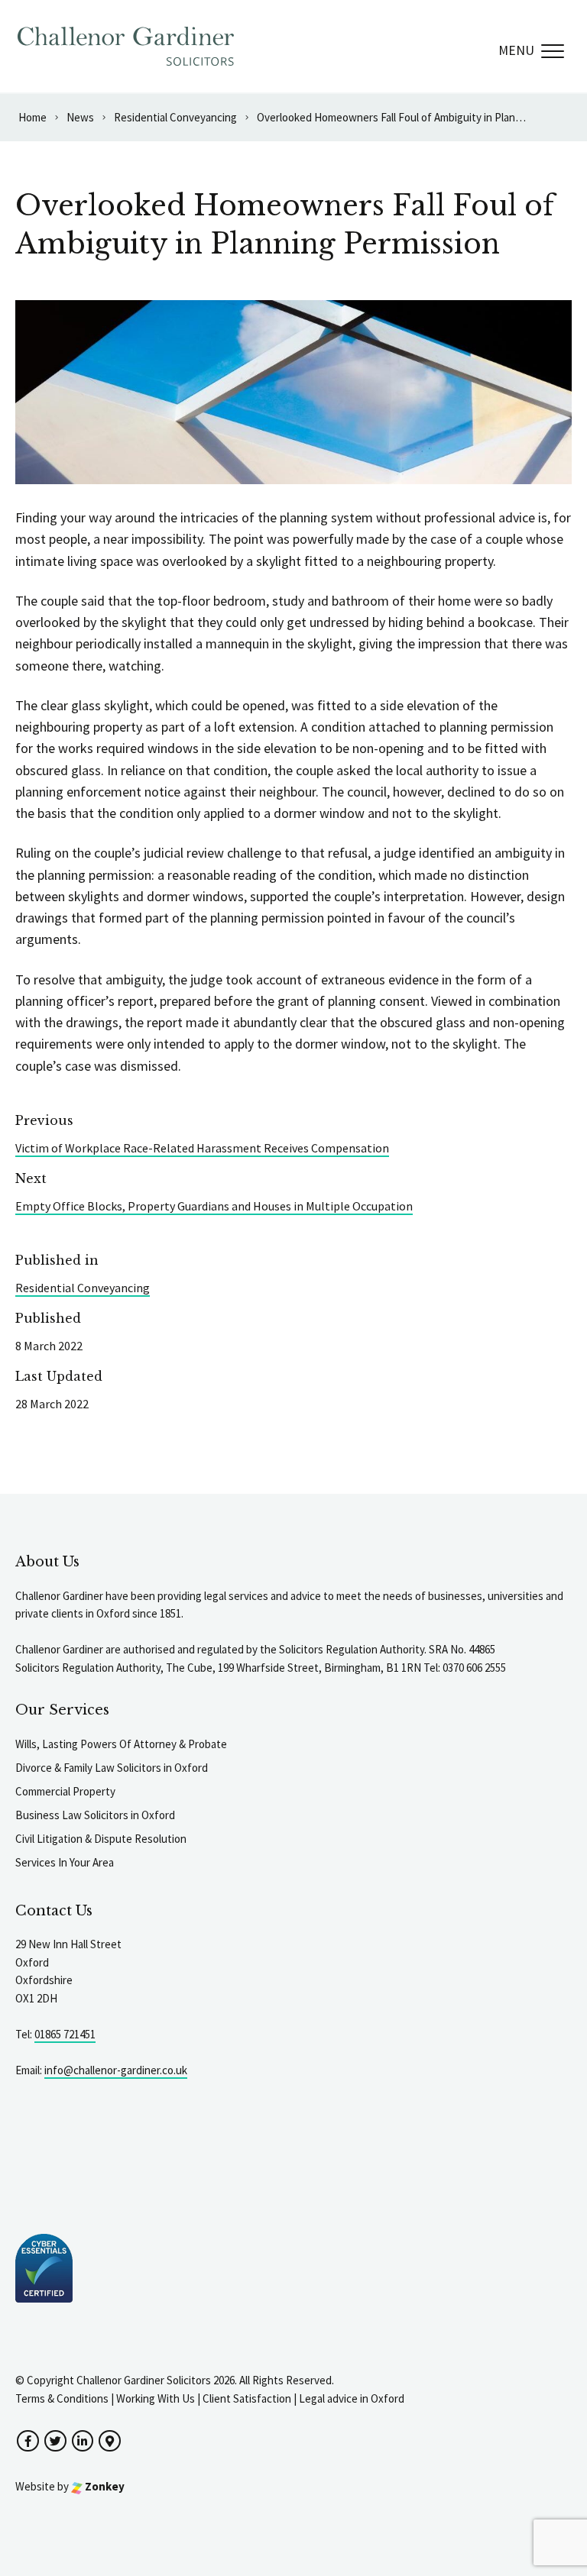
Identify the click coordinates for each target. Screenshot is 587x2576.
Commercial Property (65, 1791)
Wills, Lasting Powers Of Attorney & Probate (121, 1744)
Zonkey (104, 2486)
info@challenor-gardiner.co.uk (116, 2070)
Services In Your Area (65, 1862)
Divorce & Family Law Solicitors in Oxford (112, 1768)
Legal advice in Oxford (352, 2398)
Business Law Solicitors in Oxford (95, 1815)
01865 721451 (65, 2034)
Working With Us (156, 2398)
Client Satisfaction (247, 2398)
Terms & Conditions (62, 2398)
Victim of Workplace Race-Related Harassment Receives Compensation (202, 1148)
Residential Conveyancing (83, 1288)
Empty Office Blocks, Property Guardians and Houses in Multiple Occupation (214, 1206)
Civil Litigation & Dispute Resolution (101, 1839)
